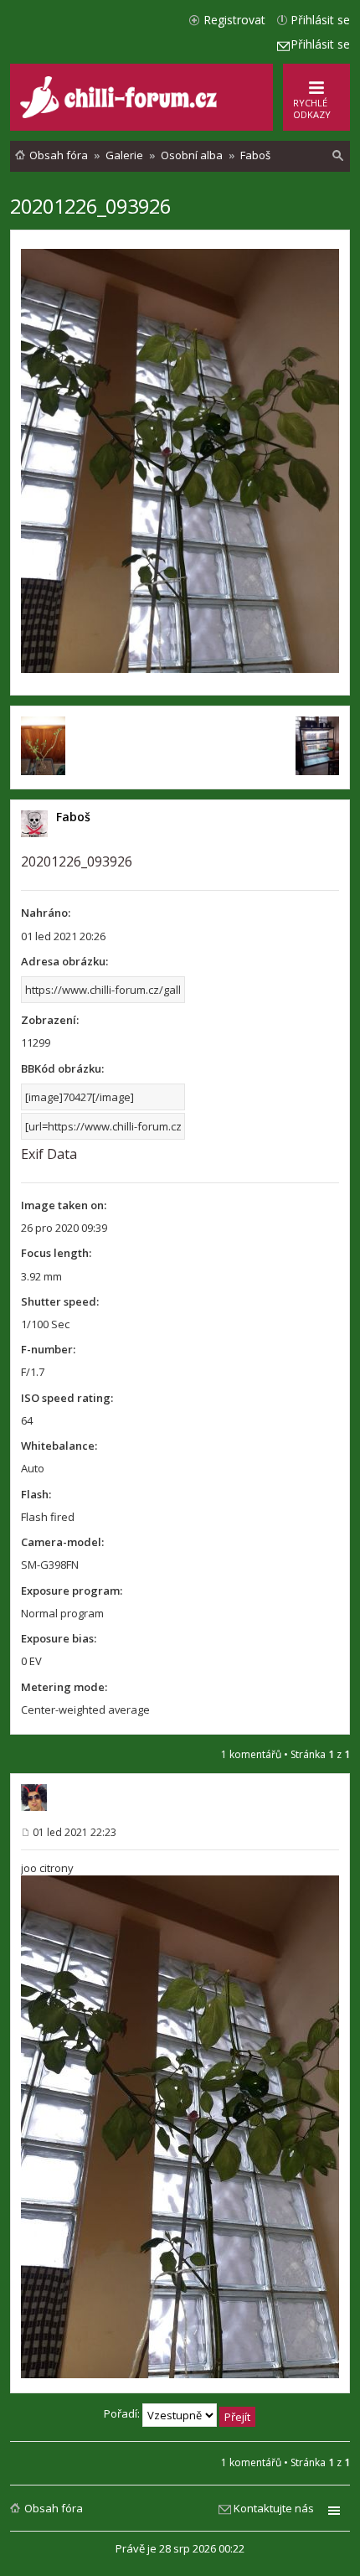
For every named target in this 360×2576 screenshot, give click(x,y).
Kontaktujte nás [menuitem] (274, 2508)
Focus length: (56, 1253)
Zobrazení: (50, 1020)
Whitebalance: (59, 1446)
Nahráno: (46, 913)
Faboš (73, 817)
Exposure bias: (59, 1638)
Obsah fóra (54, 2508)
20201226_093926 (90, 206)
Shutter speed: (60, 1301)
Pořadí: (123, 2413)
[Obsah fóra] (121, 114)
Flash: (36, 1494)
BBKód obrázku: (62, 1068)
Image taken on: (64, 1205)
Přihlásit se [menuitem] (320, 20)
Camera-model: (62, 1542)
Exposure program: (72, 1591)
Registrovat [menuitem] (234, 20)
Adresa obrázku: (64, 961)
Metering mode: (64, 1687)
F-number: (48, 1349)
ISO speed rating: (67, 1398)
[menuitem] (338, 156)
